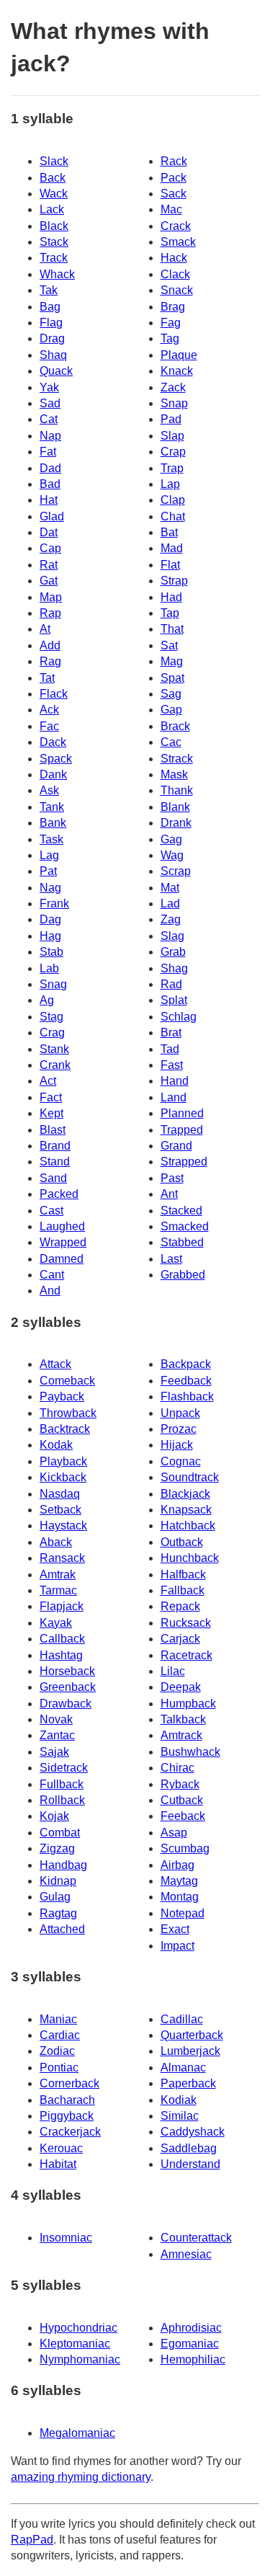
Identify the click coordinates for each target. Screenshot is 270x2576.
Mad (172, 548)
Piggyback (67, 2116)
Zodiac (57, 2051)
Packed (59, 1194)
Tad (170, 1049)
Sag (171, 694)
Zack (173, 387)
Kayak (56, 1623)
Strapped (184, 1162)
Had (171, 597)
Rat (49, 565)
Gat (49, 581)
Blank (175, 807)
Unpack (180, 1413)
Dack (53, 742)
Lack (52, 209)
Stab (51, 952)
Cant (52, 1275)
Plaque (179, 355)
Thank (177, 790)
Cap (50, 548)
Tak (49, 290)
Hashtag (61, 1655)
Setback (60, 1510)
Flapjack (62, 1606)
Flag (51, 323)
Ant (169, 1194)
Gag (171, 839)
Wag (172, 855)
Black (54, 226)
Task (51, 839)
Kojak (54, 1816)
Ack (49, 710)
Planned (182, 1113)
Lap (170, 484)
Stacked (181, 1211)
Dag (50, 919)
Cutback (182, 1800)
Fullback (62, 1784)
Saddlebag (189, 2148)
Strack (177, 759)
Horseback (67, 1671)
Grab (173, 952)
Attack (55, 1364)
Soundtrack (190, 1477)
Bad (50, 484)
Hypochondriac (78, 2328)
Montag (180, 1897)
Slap (172, 436)
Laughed (62, 1226)
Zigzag (57, 1848)
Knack (177, 371)
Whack (57, 274)
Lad (170, 903)
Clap (173, 500)
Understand (190, 2164)
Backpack (186, 1364)
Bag (50, 307)
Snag (53, 984)
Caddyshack (193, 2132)
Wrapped (63, 1242)
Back (53, 178)
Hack (174, 258)
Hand (175, 1081)
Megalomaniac (77, 2433)
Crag (52, 1032)
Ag (47, 1000)
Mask (174, 774)
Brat (171, 1032)
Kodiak (179, 2100)
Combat (60, 1833)
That (172, 629)
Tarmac (58, 1590)
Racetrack (186, 1655)
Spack (56, 759)
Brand (55, 1146)
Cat (49, 419)
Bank (53, 823)
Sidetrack (64, 1768)
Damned (62, 1259)
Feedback (186, 1381)
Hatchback (188, 1525)
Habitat (58, 2164)
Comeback (67, 1381)
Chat (173, 516)
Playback (63, 1461)
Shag (174, 968)
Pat (48, 871)
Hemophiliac (193, 2359)
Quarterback (192, 2035)
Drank (176, 823)
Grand (176, 1146)
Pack (174, 178)
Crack (176, 226)
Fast (172, 1065)
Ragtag (58, 1913)
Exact (175, 1929)
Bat (169, 532)
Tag (170, 338)
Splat (174, 1000)
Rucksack (186, 1623)
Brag (173, 307)
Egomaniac (190, 2344)
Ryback (180, 1784)
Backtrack (65, 1429)
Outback (182, 1542)
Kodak (56, 1445)
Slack (54, 161)
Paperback (188, 2083)
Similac (180, 2116)
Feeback (183, 1816)
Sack (174, 194)
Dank (53, 774)
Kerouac (61, 2148)
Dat (49, 532)
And (50, 1291)
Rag (50, 661)
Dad (50, 468)
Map (51, 597)
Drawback (66, 1704)
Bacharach (67, 2100)
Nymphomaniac (80, 2359)
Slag (172, 936)
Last (171, 1259)
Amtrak (58, 1575)
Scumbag (185, 1848)
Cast (51, 1211)
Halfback (183, 1575)
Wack (54, 194)
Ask (49, 790)
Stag (51, 1017)
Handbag (63, 1865)
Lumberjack (190, 2051)
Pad (171, 419)
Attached (62, 1929)
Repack (180, 1606)
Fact (51, 1097)
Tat (47, 678)
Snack (177, 290)
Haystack (63, 1525)
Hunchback (190, 1558)
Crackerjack (70, 2132)
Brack (175, 726)
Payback (62, 1396)
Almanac (183, 2068)
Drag (52, 338)
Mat (170, 888)
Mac (171, 209)
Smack (178, 242)
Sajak (54, 1752)
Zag (171, 919)
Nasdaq (60, 1494)
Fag (171, 323)
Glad (52, 516)
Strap (174, 581)
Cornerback (69, 2083)
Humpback (188, 1704)
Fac (49, 726)
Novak (56, 1719)
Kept (51, 1113)
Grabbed (183, 1275)
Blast (53, 1130)
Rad (171, 984)
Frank (54, 903)
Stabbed (182, 1242)
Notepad (183, 1913)
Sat (169, 645)
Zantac (57, 1735)
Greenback (68, 1687)
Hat (49, 500)
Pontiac (59, 2068)
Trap (172, 468)
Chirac (177, 1768)
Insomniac (66, 2238)
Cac (171, 742)
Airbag (177, 1865)
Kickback (63, 1477)
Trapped (182, 1130)
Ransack (62, 1558)
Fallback (183, 1590)
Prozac (179, 1429)
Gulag (55, 1897)
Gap (171, 710)
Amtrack (181, 1735)
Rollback (62, 1800)
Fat (48, 452)
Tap (170, 613)
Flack (54, 694)
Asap (174, 1833)
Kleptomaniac (75, 2344)
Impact (177, 1946)
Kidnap (58, 1881)
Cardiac (60, 2035)
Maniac (58, 2019)
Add (50, 645)
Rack (174, 161)
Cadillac (182, 2019)
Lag (49, 855)
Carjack (180, 1639)
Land (174, 1097)
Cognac (181, 1461)
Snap (174, 403)
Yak (49, 387)
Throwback (68, 1413)
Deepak (181, 1687)
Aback (56, 1542)
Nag (50, 888)
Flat (170, 565)
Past (172, 1178)
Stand (55, 1162)
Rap (50, 613)
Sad (50, 403)
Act (48, 1081)
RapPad (32, 2540)
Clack (175, 274)
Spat (172, 678)
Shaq (53, 355)
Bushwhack (190, 1752)
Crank (55, 1065)
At (45, 629)
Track (54, 258)
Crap (173, 452)
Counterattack (196, 2238)
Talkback (183, 1719)
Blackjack (185, 1494)
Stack (54, 242)
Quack (56, 371)
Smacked (185, 1226)
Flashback (187, 1396)
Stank (54, 1049)
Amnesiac (186, 2254)
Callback (62, 1639)
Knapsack (186, 1510)
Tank (52, 807)
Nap (50, 436)
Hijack (177, 1445)
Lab (49, 968)
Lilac (173, 1671)
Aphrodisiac (191, 2328)
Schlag (179, 1017)
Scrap (176, 871)
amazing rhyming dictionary (81, 2477)
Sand (53, 1178)
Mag (172, 661)
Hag (50, 936)
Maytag (179, 1881)
